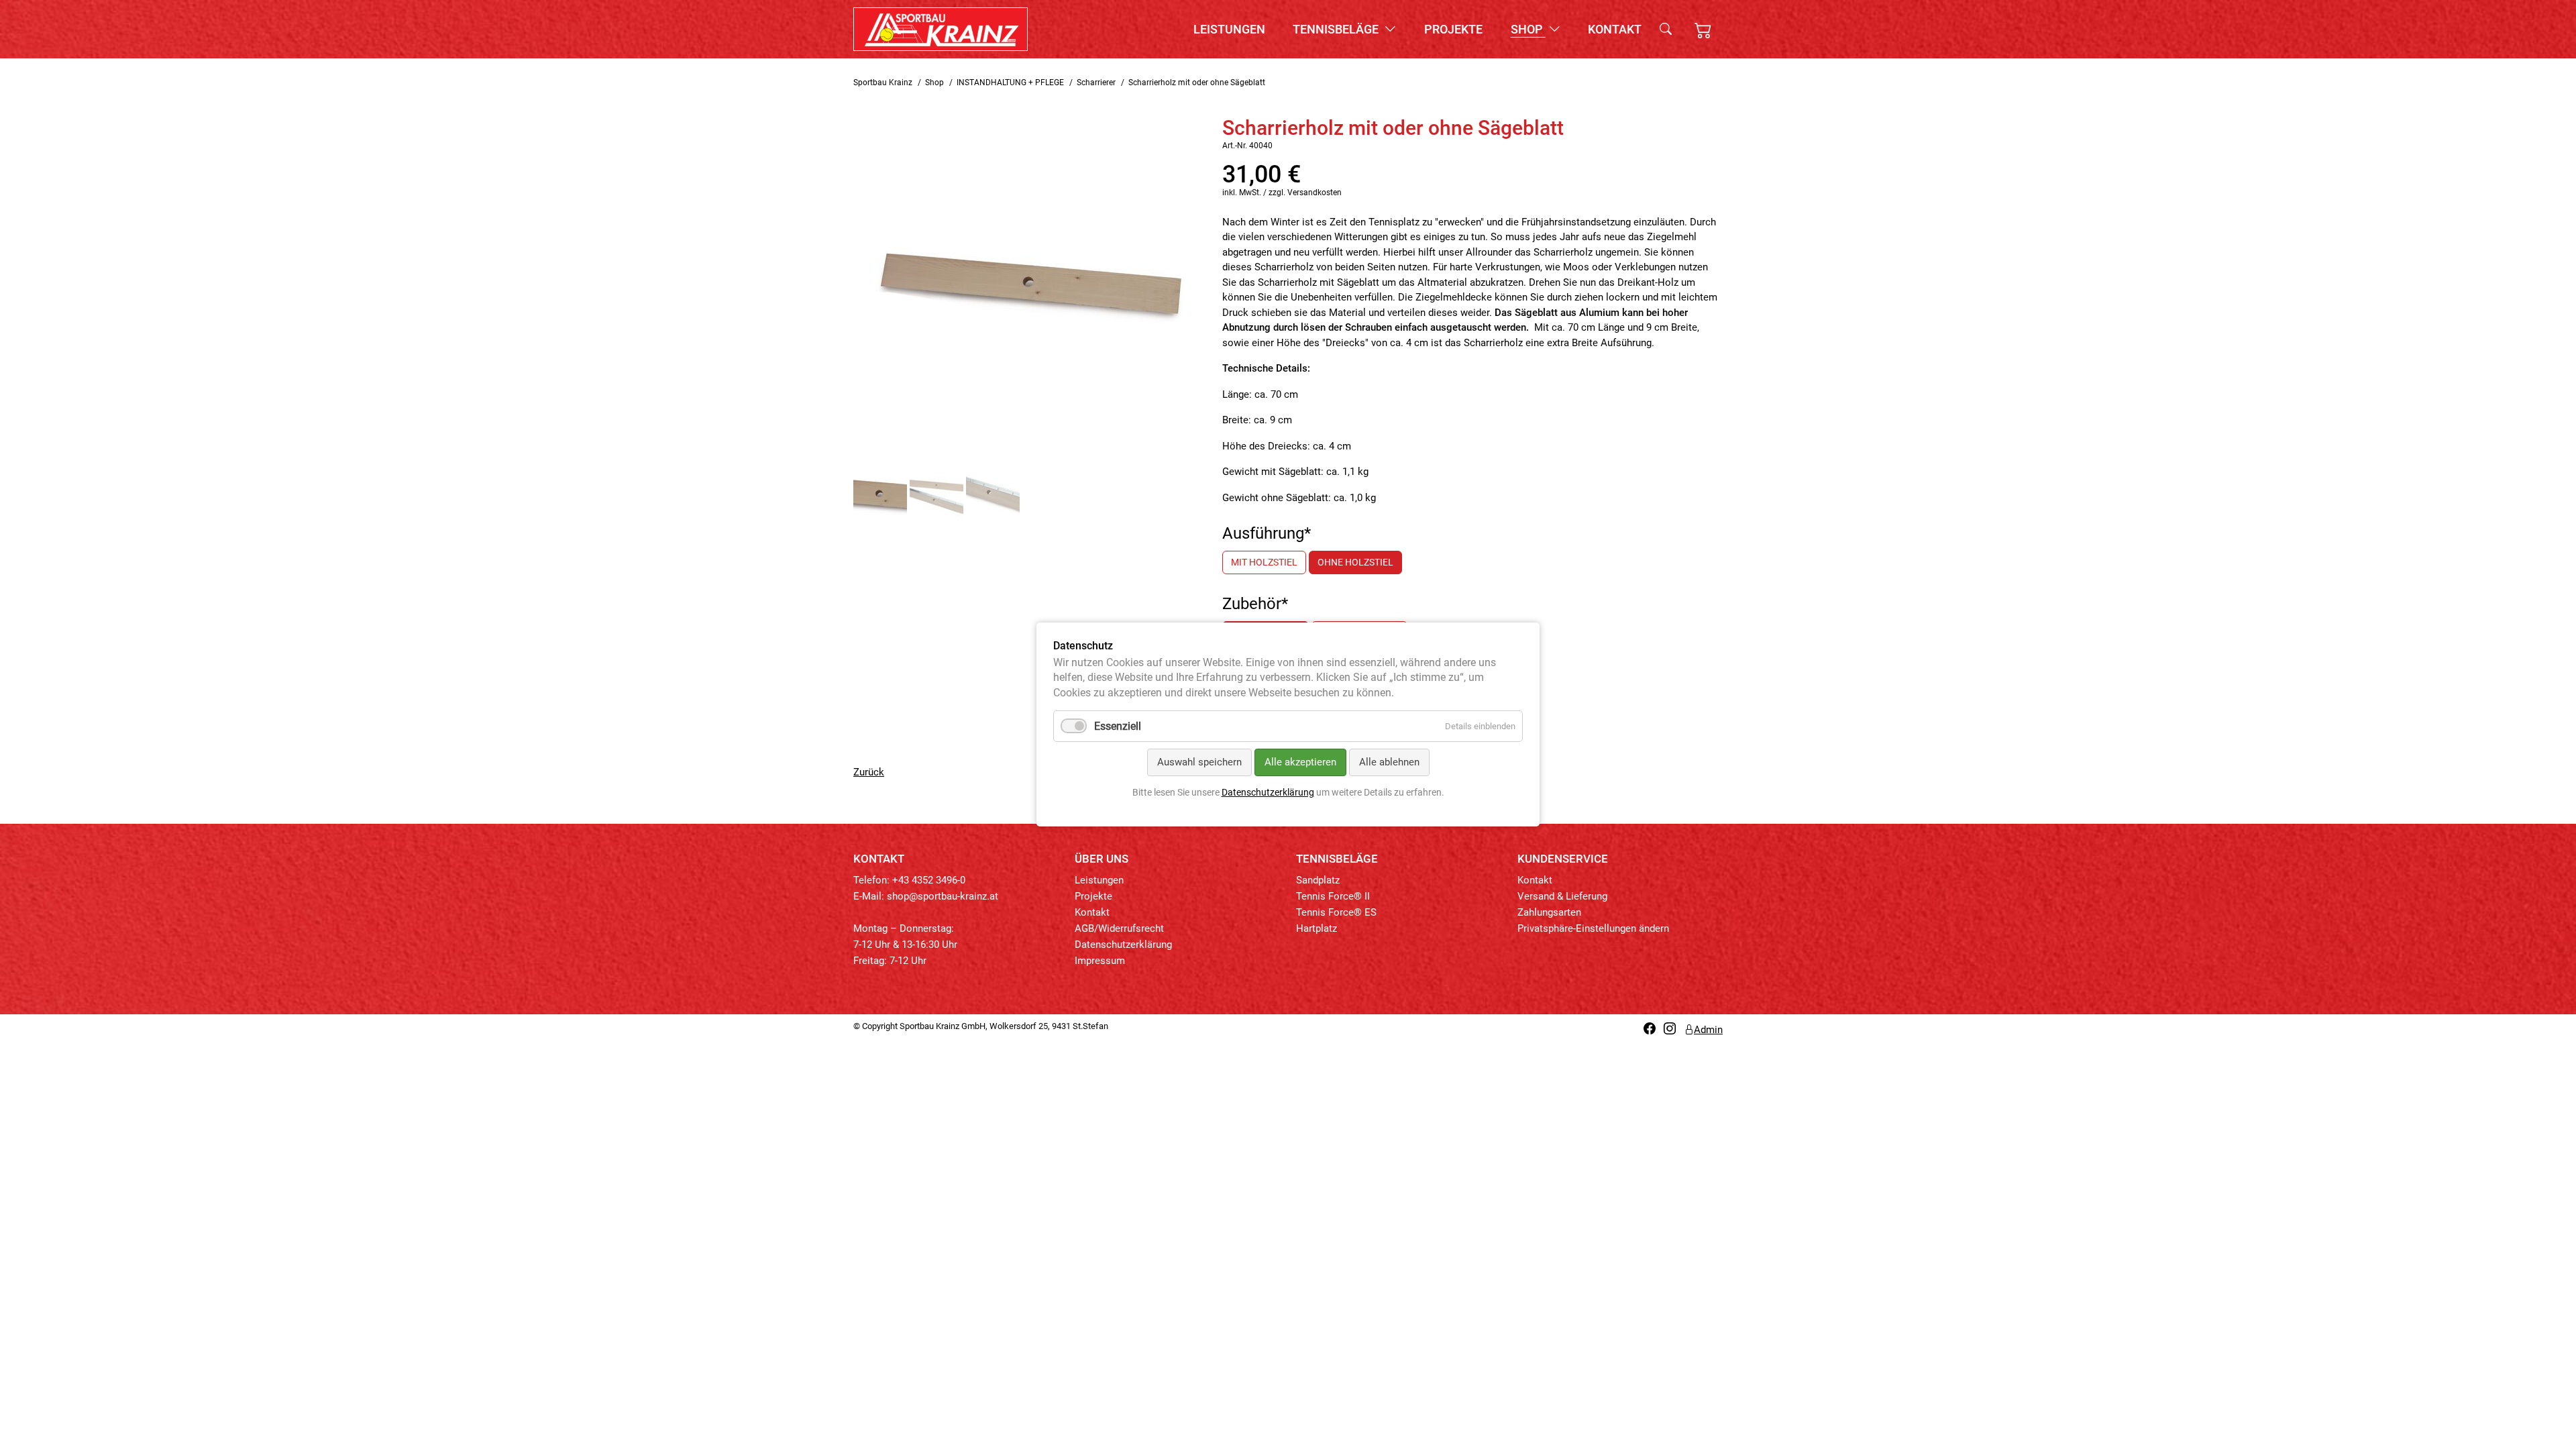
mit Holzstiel (1264, 562)
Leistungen (1229, 29)
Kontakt (1615, 29)
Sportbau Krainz (883, 83)
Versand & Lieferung (1562, 896)
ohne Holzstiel (1355, 562)
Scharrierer (1096, 83)
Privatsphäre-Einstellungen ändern (1593, 928)
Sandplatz (1318, 880)
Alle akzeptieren (1300, 762)
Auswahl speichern (1199, 762)
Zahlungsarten (1549, 912)
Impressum (1100, 961)
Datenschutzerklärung (1123, 945)
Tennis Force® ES (1336, 912)
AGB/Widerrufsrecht (1119, 928)
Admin (1708, 1030)
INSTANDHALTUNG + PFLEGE (1010, 83)
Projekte (1453, 29)
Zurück (869, 772)
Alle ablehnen (1389, 762)
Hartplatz (1317, 928)
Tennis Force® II (1333, 896)
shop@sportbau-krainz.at (943, 896)
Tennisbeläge (1337, 29)
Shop (1528, 29)
